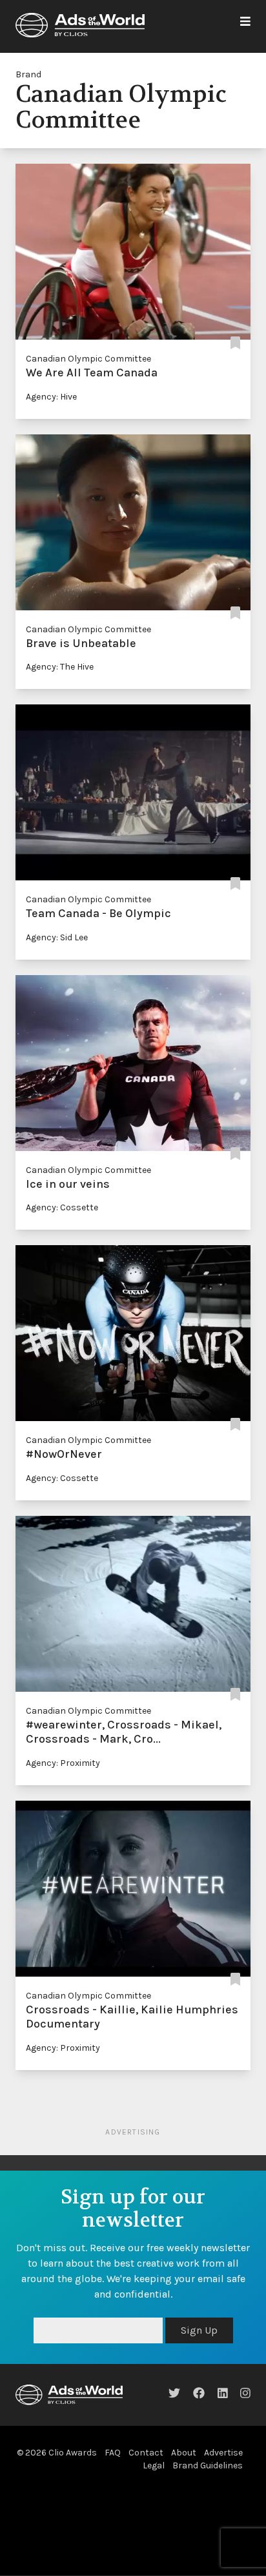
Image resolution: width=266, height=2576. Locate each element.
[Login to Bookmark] (235, 343)
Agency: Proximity (63, 1763)
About (184, 2453)
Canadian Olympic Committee (88, 359)
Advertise (223, 2453)
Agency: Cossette (62, 1207)
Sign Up (199, 2330)
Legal (154, 2465)
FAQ (113, 2453)
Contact (146, 2453)
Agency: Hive (51, 397)
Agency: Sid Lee (57, 937)
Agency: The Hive (60, 667)
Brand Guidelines (208, 2465)
